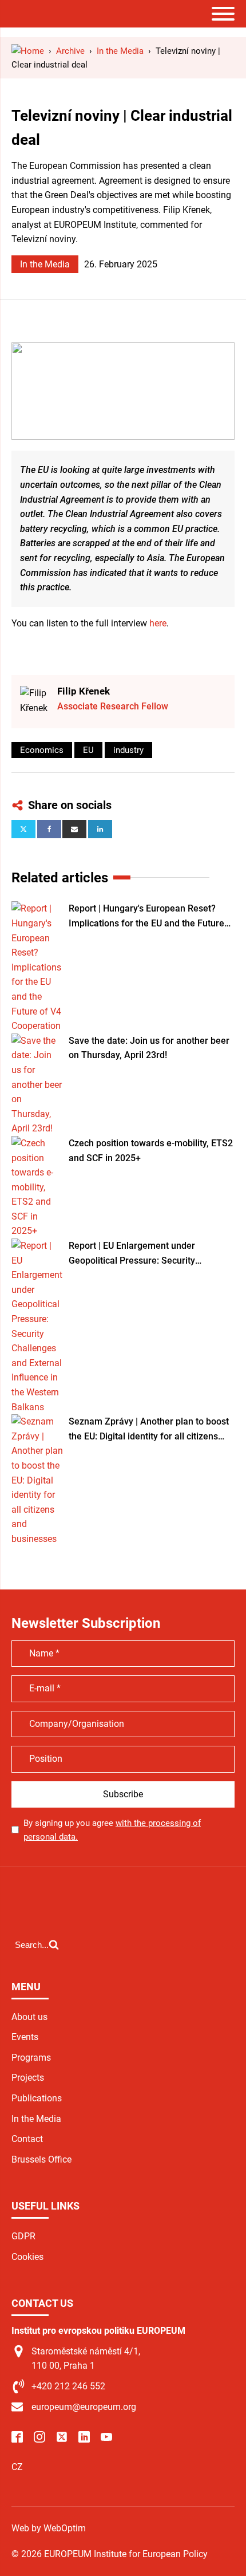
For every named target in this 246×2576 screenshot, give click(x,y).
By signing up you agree (112, 1830)
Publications (37, 2098)
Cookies (27, 2257)
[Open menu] (223, 14)
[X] (23, 829)
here (158, 623)
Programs (31, 2058)
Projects (28, 2078)
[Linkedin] (100, 829)
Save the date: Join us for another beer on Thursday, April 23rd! (149, 1048)
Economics (42, 750)
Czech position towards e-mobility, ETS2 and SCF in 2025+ (151, 1151)
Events (25, 2037)
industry (128, 750)
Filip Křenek (84, 691)
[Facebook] (49, 829)
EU (88, 750)
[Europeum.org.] (28, 51)
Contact (27, 2139)
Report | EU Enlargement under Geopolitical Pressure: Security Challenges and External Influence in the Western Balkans (151, 1254)
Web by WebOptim (49, 2528)
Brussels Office (41, 2159)
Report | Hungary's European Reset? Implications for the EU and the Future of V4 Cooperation (146, 917)
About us (29, 2017)
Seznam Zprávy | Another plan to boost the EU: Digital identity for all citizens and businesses (149, 1430)
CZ (17, 2467)
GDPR (23, 2236)
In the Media (45, 264)
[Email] (74, 829)
